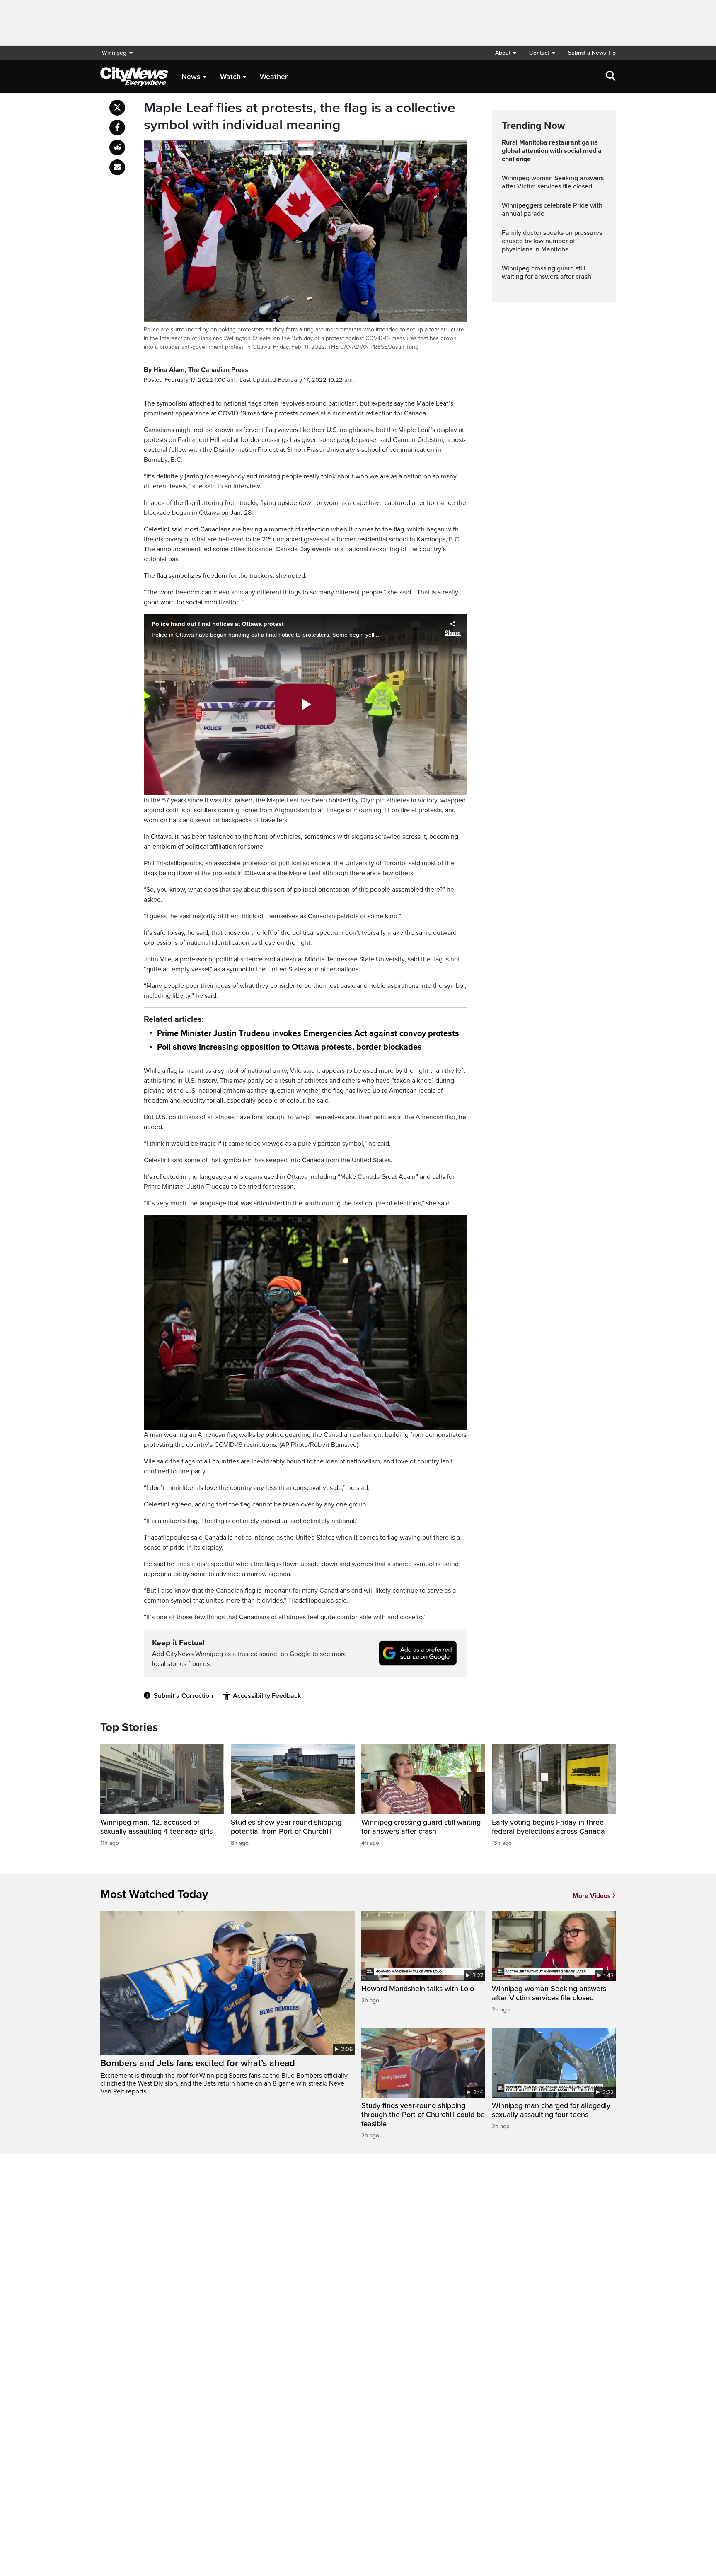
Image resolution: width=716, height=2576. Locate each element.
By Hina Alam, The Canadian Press (196, 370)
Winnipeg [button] (114, 53)
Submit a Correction (183, 1696)
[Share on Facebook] (117, 128)
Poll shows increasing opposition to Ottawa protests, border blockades (289, 1047)
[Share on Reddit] (117, 147)
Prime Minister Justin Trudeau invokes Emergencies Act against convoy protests (308, 1033)
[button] (506, 53)
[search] (611, 77)
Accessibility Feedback (267, 1696)
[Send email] (117, 167)
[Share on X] (117, 108)
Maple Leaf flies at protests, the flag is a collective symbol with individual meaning (300, 117)
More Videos (592, 1896)
